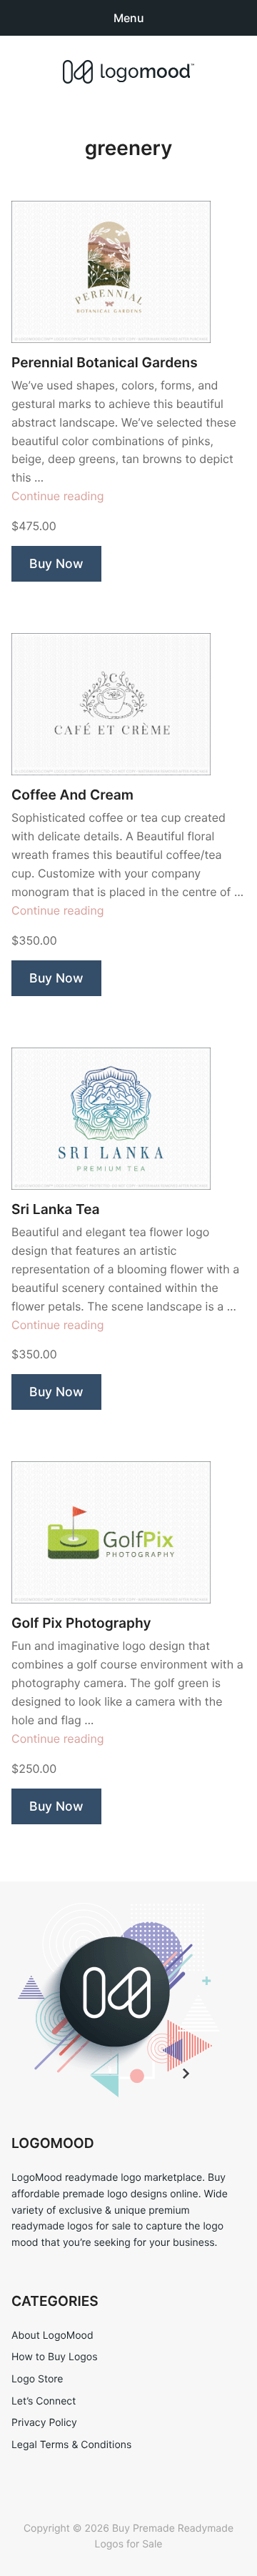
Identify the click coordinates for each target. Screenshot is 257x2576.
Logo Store (37, 2379)
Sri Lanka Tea (56, 1209)
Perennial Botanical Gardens (105, 363)
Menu (129, 18)
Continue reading (58, 496)
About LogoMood (52, 2336)
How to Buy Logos (54, 2357)
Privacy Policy (44, 2423)
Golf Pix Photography (81, 1623)
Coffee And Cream (72, 795)
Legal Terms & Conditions (71, 2445)
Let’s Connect (44, 2401)
